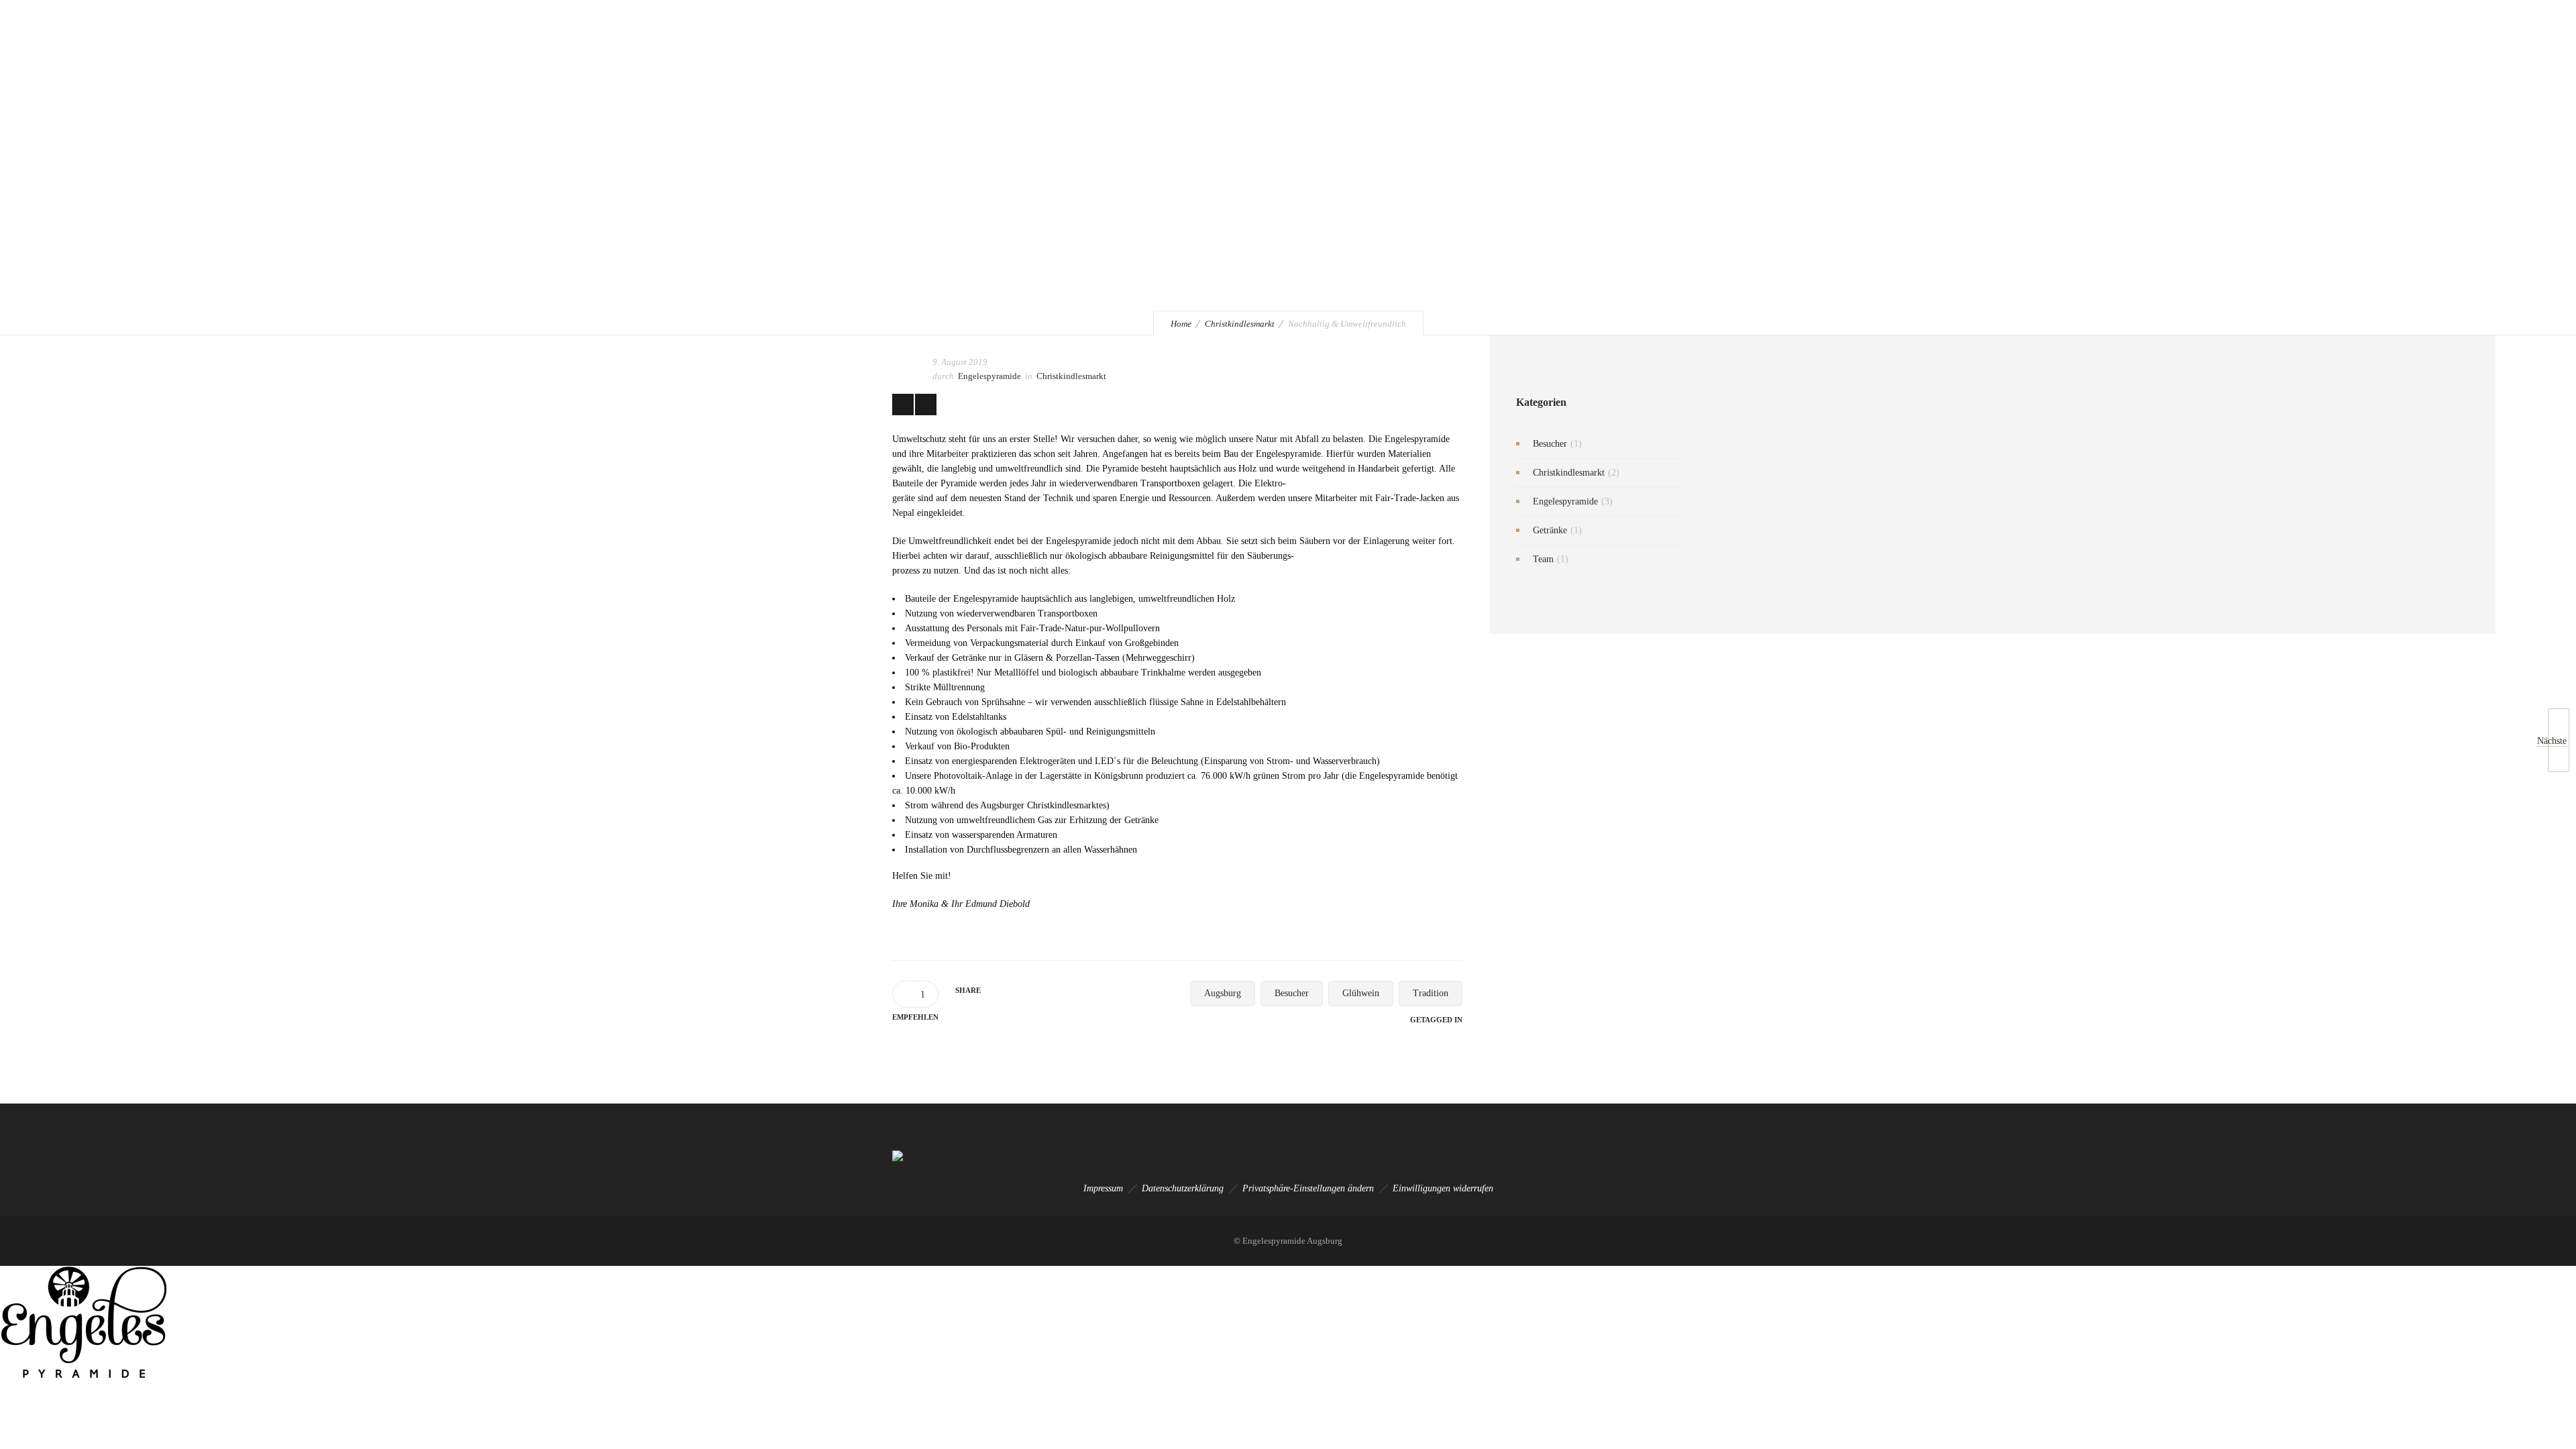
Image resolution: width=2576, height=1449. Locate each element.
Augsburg (1223, 993)
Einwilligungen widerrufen (1443, 1188)
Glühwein (1361, 993)
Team (1543, 559)
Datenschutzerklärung (1183, 1188)
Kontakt (2313, 40)
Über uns (2059, 40)
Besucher (1292, 993)
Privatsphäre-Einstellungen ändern (1308, 1188)
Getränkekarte (2130, 40)
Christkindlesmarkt (1240, 324)
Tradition (1431, 993)
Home (1181, 324)
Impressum (1103, 1188)
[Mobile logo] (84, 1376)
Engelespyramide (1983, 40)
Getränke (1550, 530)
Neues (2260, 40)
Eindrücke (2202, 40)
